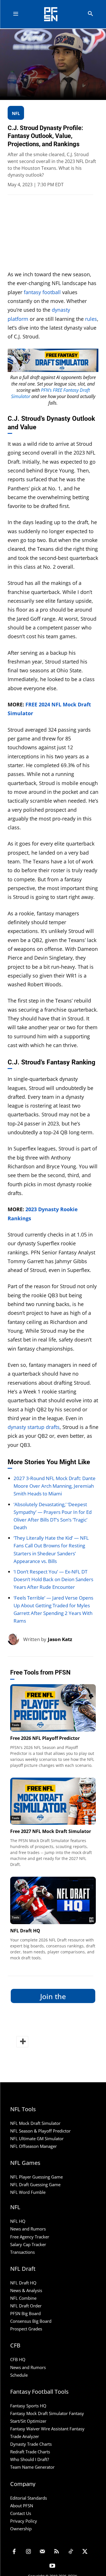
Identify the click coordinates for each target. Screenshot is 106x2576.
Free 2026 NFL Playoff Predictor (45, 1738)
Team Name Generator (32, 2467)
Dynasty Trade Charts (31, 2444)
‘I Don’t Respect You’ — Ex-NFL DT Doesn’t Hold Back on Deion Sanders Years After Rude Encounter (53, 1579)
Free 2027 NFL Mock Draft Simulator (51, 1831)
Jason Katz (60, 1639)
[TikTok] (71, 2552)
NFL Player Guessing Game (36, 2177)
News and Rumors (28, 2229)
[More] (22, 2042)
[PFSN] (54, 14)
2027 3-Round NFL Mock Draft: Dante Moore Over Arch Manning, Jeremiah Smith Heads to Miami (55, 1486)
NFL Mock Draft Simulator (35, 2123)
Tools (16, 1725)
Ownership (21, 2529)
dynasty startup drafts (34, 1427)
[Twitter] (85, 2552)
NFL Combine (23, 2298)
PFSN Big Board (25, 2313)
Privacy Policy (24, 2521)
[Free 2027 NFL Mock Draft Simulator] (53, 1801)
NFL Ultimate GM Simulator (37, 2138)
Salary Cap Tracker (28, 2244)
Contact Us (21, 2513)
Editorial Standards (29, 2498)
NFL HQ (18, 2221)
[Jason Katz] (15, 1639)
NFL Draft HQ (25, 1931)
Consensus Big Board (31, 2321)
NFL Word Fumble (28, 2192)
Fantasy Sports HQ (28, 2406)
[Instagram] (28, 2552)
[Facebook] (14, 2552)
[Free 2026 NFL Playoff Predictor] (53, 1708)
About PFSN (22, 2506)
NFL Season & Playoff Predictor (40, 2131)
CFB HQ (18, 2359)
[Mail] (42, 2552)
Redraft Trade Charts (30, 2452)
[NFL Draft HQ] (53, 1900)
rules (91, 319)
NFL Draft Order (26, 2306)
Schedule (19, 2375)
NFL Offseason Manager (33, 2146)
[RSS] (57, 2552)
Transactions (22, 2252)
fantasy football (42, 292)
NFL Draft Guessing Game (35, 2184)
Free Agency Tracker (30, 2237)
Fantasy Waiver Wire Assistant (39, 2429)
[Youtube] (52, 2566)
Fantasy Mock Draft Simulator (39, 2413)
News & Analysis (26, 2290)
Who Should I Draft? (30, 2459)
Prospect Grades (26, 2329)
